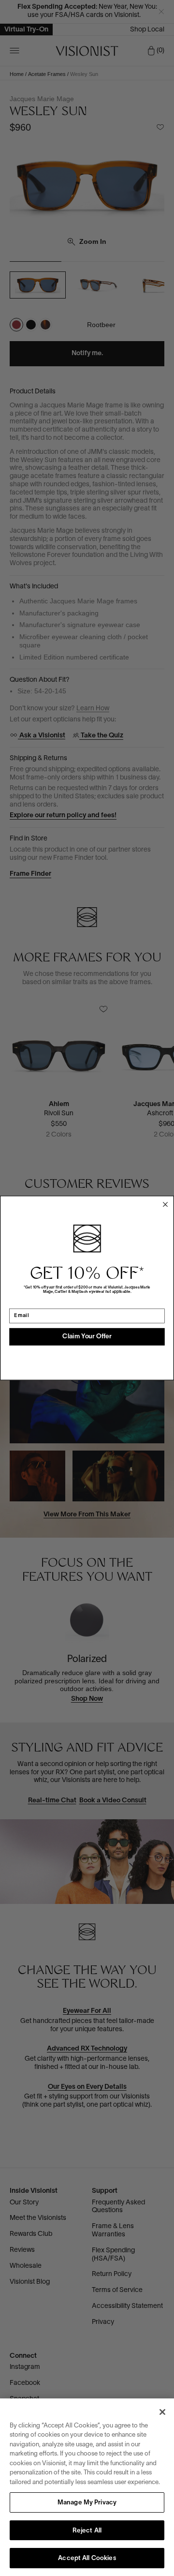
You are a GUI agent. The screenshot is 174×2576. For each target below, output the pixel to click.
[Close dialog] (165, 1204)
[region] (87, 2487)
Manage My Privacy (87, 2503)
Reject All (87, 2531)
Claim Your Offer (87, 1337)
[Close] (162, 2412)
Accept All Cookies (87, 2559)
